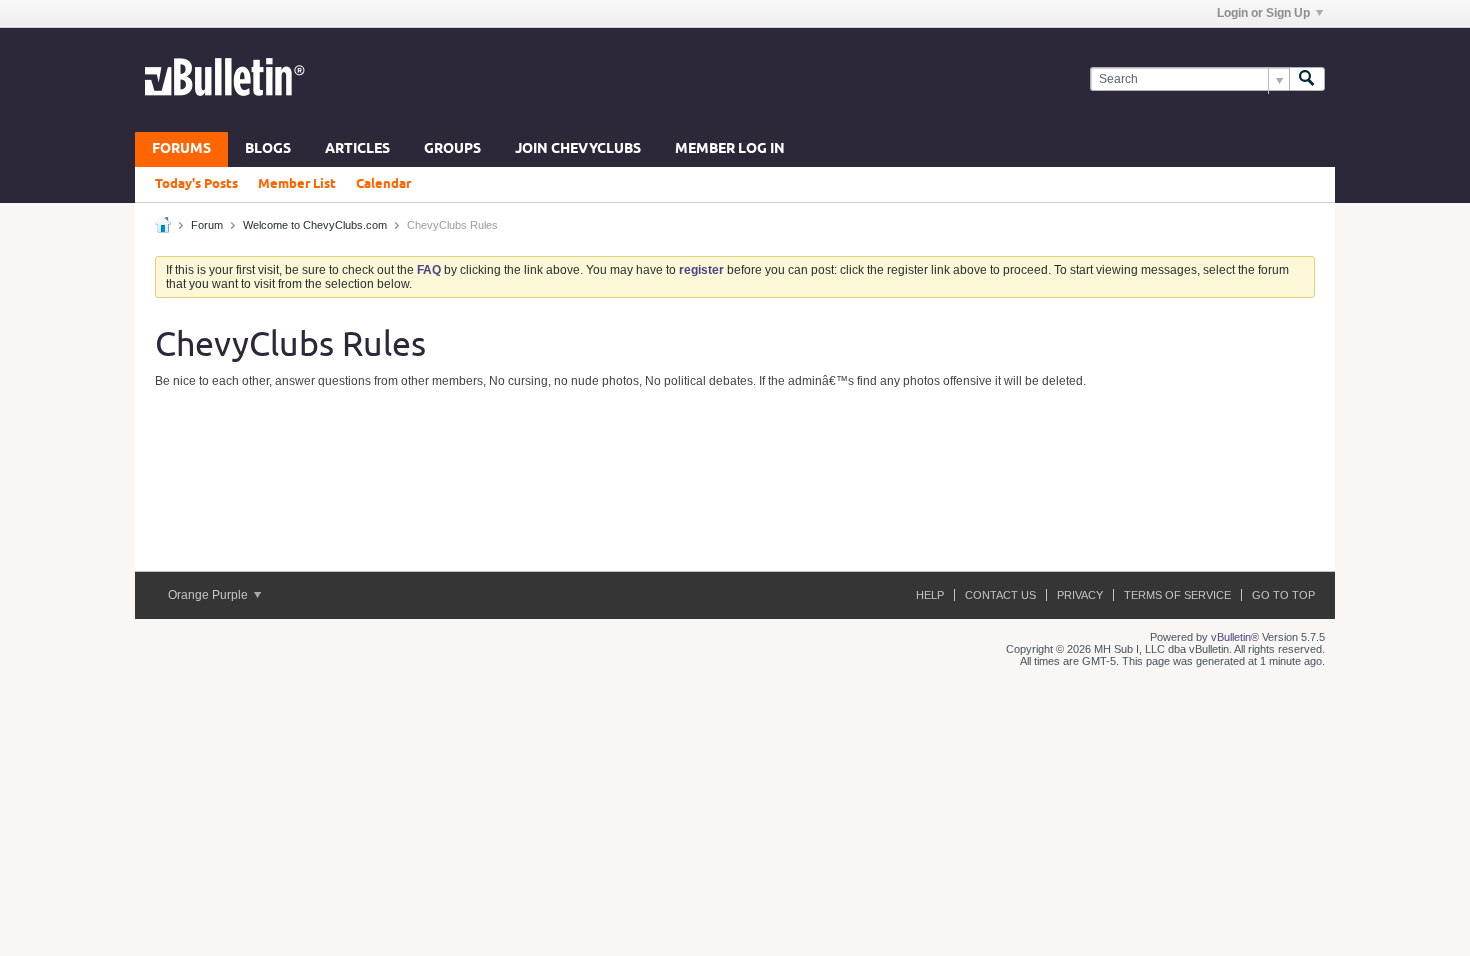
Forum (207, 225)
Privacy (1080, 595)
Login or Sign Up (1263, 13)
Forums (181, 149)
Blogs (268, 149)
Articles (357, 149)
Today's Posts (196, 184)
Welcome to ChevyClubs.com (315, 225)
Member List (297, 184)
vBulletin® (1235, 637)
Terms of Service (1177, 595)
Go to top (1283, 595)
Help (930, 595)
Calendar (383, 184)
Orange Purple (209, 595)
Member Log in (730, 149)
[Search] (1307, 79)
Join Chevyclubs (578, 149)
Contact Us (1000, 595)
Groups (452, 149)
